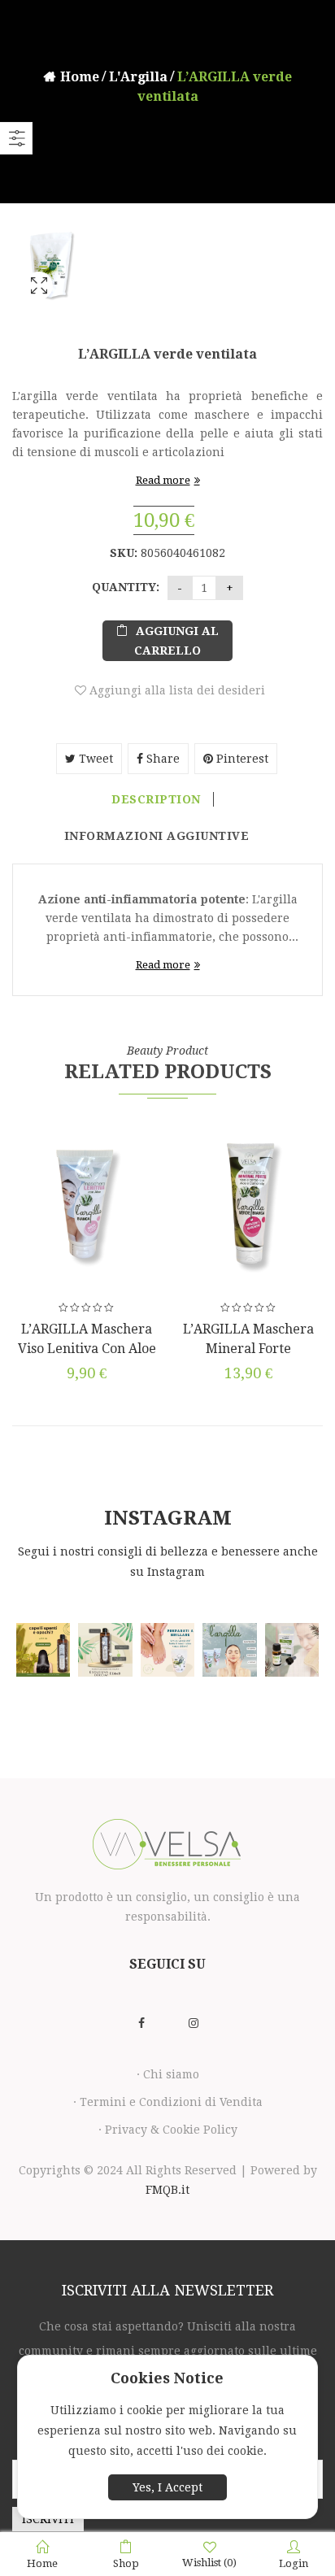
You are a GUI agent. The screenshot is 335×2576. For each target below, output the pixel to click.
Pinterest (241, 759)
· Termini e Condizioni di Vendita (168, 2102)
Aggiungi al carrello (176, 641)
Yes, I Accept (167, 2487)
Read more (163, 480)
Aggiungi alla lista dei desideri (176, 690)
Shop (126, 2563)
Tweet (94, 759)
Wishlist (209, 2563)
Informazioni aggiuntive (157, 836)
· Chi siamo (168, 2074)
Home (80, 77)
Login (294, 2563)
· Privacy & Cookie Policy (168, 2130)
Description (156, 799)
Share (161, 759)
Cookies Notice (167, 2378)
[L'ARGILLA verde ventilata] (39, 307)
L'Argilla (138, 77)
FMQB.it (167, 2190)
